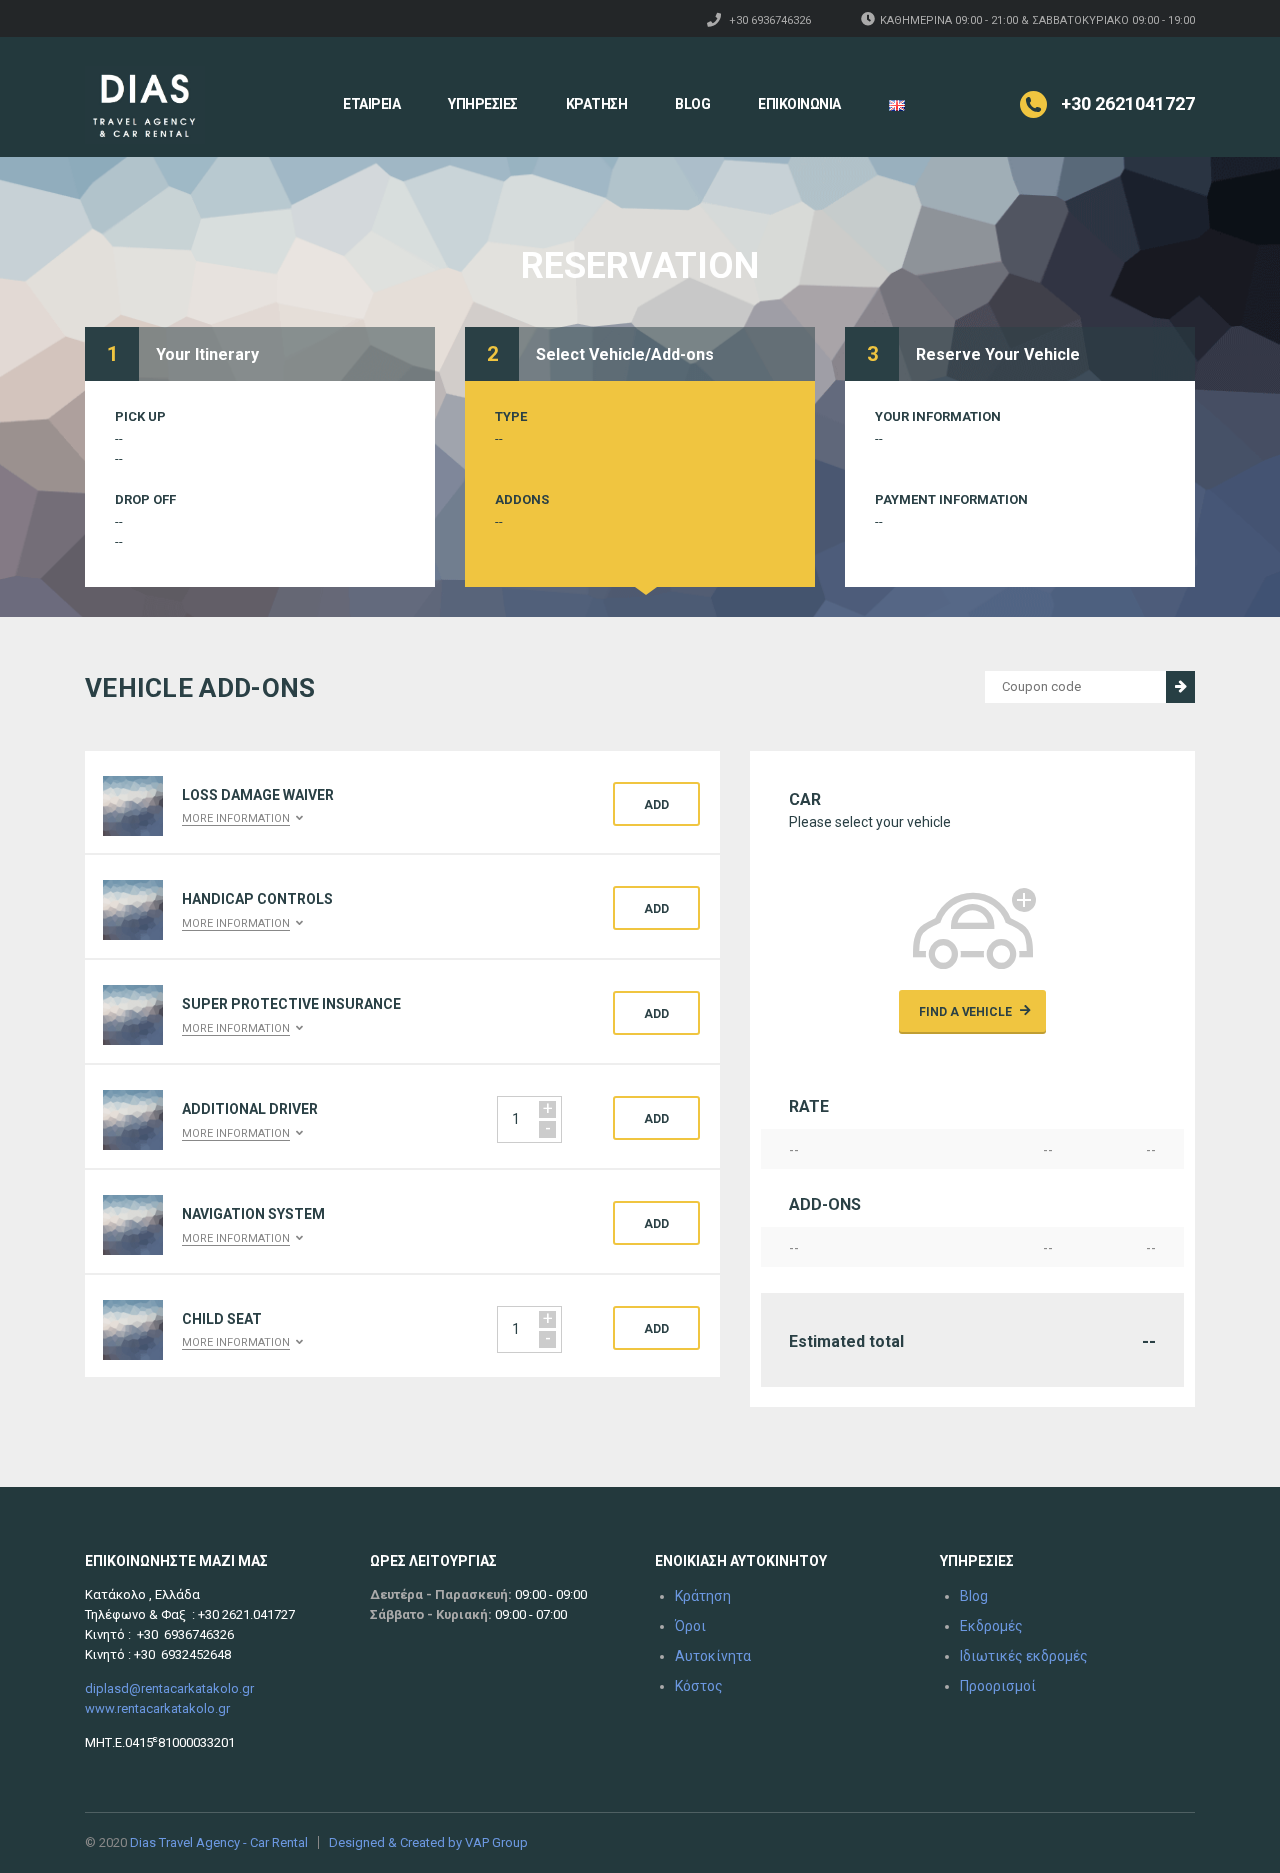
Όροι (690, 1626)
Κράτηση (597, 104)
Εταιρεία (371, 104)
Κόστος (699, 1686)
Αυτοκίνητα (713, 1656)
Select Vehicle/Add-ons (625, 354)
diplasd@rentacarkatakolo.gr (169, 1688)
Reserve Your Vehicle (998, 354)
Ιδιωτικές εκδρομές (1024, 1656)
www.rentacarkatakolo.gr (157, 1708)
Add (656, 805)
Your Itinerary (207, 354)
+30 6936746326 (770, 20)
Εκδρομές (991, 1626)
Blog (692, 104)
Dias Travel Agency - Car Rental (219, 1842)
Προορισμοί (998, 1686)
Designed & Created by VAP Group (428, 1842)
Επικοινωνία (799, 104)
